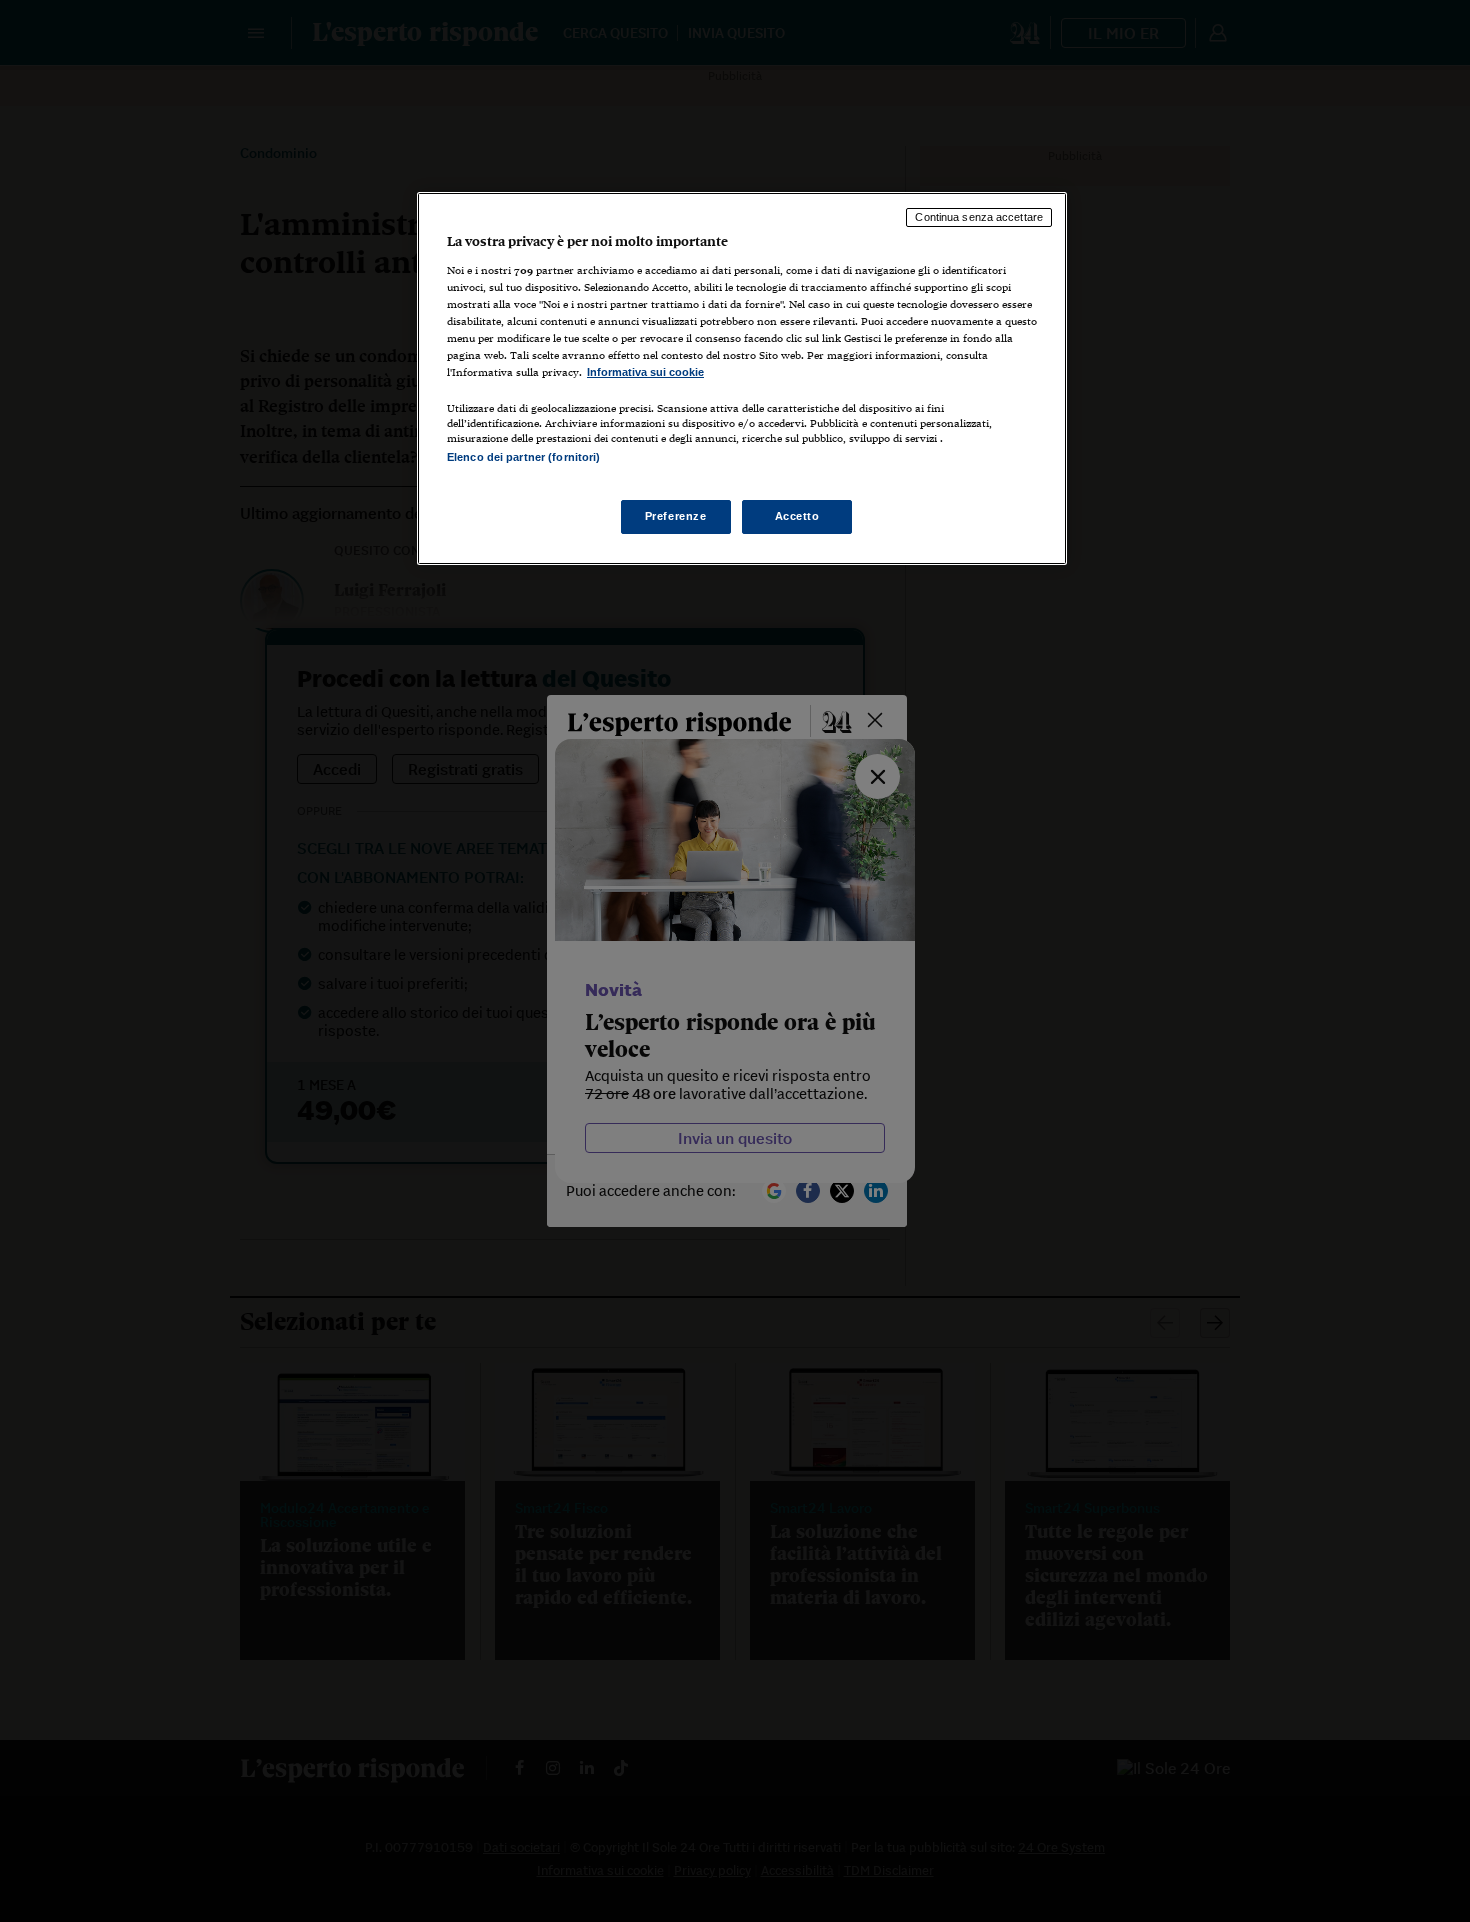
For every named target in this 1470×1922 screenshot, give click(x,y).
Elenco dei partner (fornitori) (523, 457)
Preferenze (676, 516)
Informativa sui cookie (645, 372)
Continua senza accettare (979, 217)
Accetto (797, 516)
